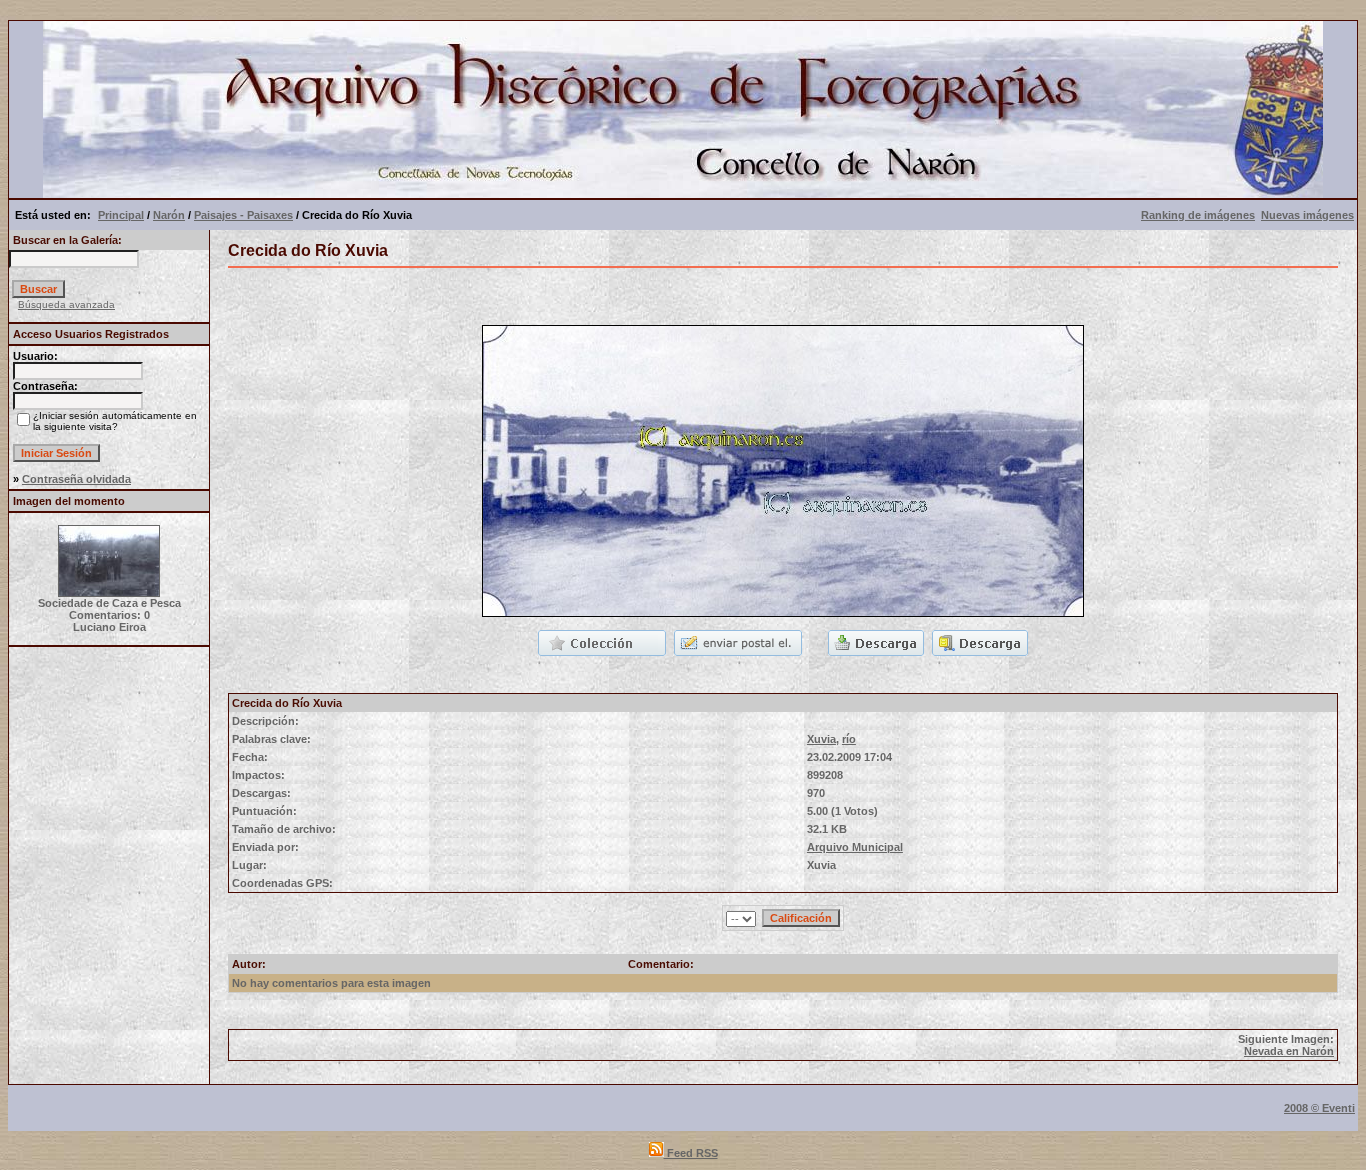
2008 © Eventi (1319, 1108)
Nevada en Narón (1289, 1051)
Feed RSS (691, 1153)
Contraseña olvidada (76, 479)
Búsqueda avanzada (66, 304)
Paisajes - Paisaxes (243, 215)
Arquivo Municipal (855, 847)
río (849, 739)
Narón (169, 215)
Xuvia (821, 739)
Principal (121, 215)
